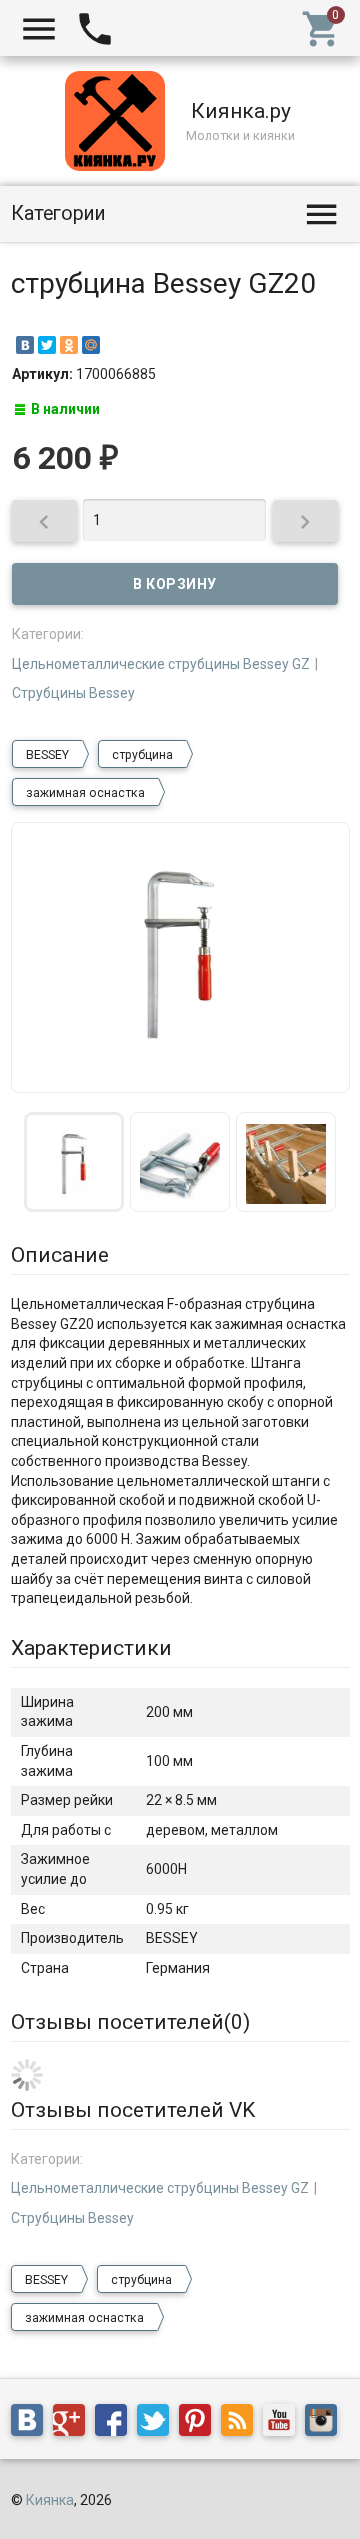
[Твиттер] (158, 2424)
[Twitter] (47, 345)
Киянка (50, 2500)
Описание (60, 1255)
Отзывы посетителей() (130, 2022)
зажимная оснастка (85, 793)
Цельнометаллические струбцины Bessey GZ (161, 664)
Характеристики (91, 1648)
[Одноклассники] (69, 345)
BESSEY (47, 755)
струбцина (142, 755)
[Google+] (74, 2424)
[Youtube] (284, 2424)
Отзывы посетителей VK (133, 2110)
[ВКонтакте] (25, 345)
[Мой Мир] (91, 345)
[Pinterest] (200, 2424)
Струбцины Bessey (73, 693)
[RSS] (242, 2424)
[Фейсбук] (116, 2424)
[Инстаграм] (326, 2424)
